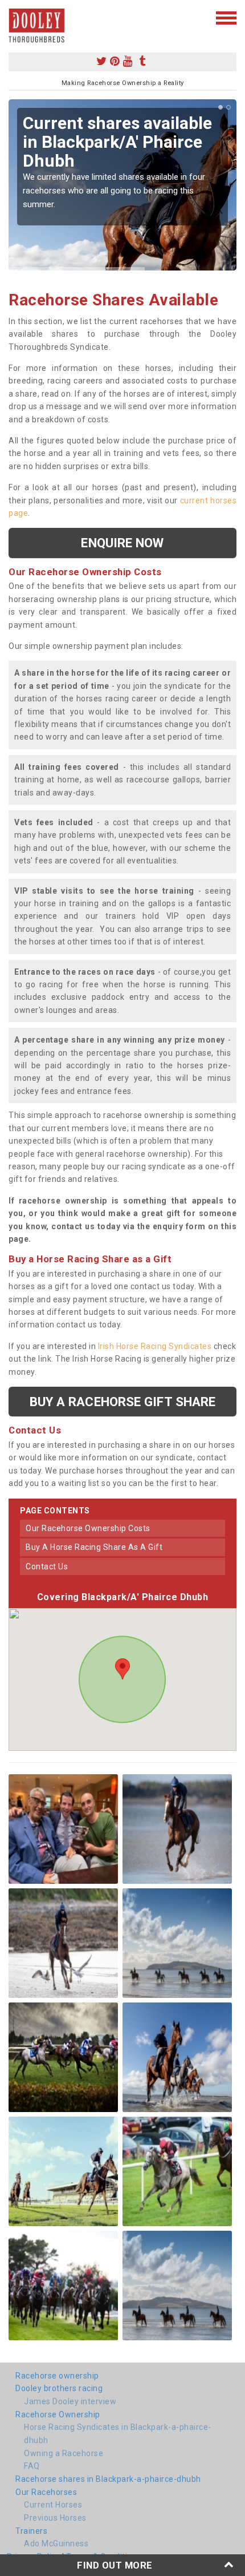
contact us (47, 1566)
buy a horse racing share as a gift (94, 1547)
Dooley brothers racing (59, 2388)
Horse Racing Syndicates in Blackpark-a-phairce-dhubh (118, 2434)
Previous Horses (55, 2518)
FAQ (32, 2466)
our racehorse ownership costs (88, 1528)
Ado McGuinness (56, 2543)
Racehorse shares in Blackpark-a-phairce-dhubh (108, 2479)
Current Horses (53, 2505)
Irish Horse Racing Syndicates (155, 1346)
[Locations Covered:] (14, 17)
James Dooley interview (70, 2401)
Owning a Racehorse (64, 2453)
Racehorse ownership (57, 2376)
